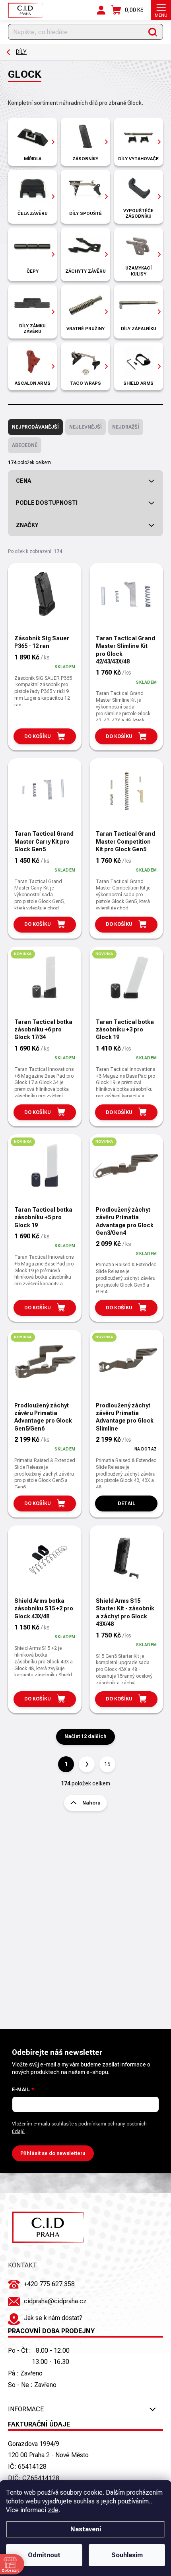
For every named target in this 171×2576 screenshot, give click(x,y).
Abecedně (25, 445)
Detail (126, 1503)
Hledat (153, 32)
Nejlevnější (85, 427)
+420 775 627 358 (49, 2284)
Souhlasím (127, 2555)
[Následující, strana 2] (87, 1764)
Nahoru (91, 1803)
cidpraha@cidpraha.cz (55, 2301)
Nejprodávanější (35, 427)
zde (53, 2510)
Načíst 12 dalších (85, 1736)
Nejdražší (126, 427)
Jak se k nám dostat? (53, 2318)
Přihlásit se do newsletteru (53, 2153)
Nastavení (86, 2529)
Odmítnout (44, 2555)
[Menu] (161, 10)
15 (107, 1764)
